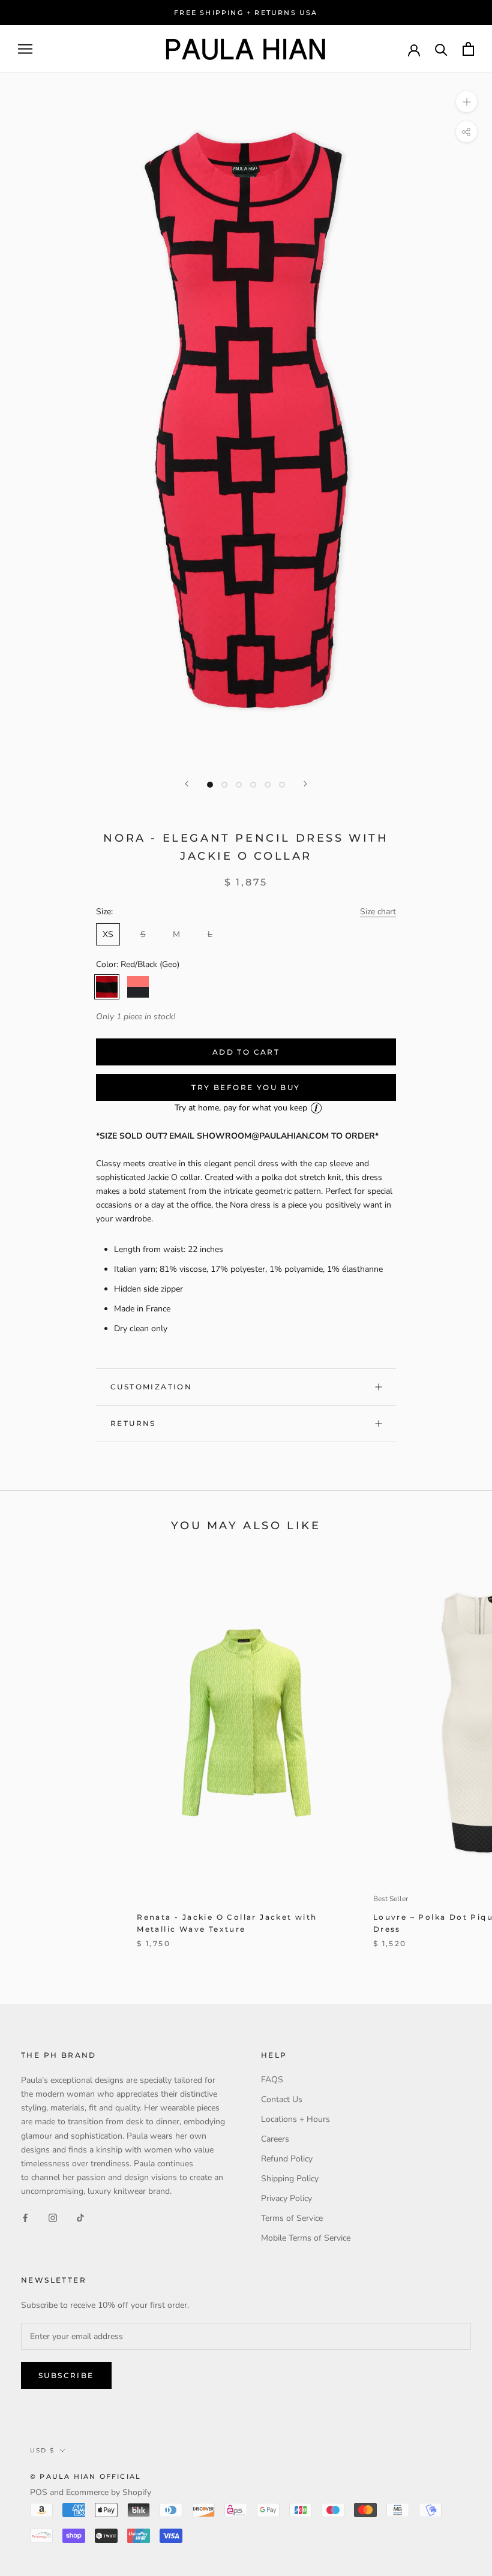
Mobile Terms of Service (306, 2238)
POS (39, 2492)
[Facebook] (25, 2217)
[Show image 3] (239, 785)
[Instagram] (53, 2217)
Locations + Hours (295, 2119)
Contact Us (282, 2099)
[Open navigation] (25, 49)
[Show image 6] (282, 785)
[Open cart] (468, 49)
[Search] (441, 49)
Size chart (378, 912)
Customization (151, 1387)
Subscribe (66, 2375)
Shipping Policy (290, 2179)
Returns (133, 1423)
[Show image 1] (210, 785)
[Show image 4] (253, 785)
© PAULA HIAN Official (85, 2476)
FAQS (272, 2080)
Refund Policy (287, 2159)
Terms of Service (292, 2218)
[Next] (305, 784)
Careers (275, 2139)
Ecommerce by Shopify (109, 2492)
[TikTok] (80, 2217)
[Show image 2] (224, 785)
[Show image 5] (268, 785)
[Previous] (187, 784)
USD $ (42, 2450)
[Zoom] (466, 102)
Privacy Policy (286, 2198)
